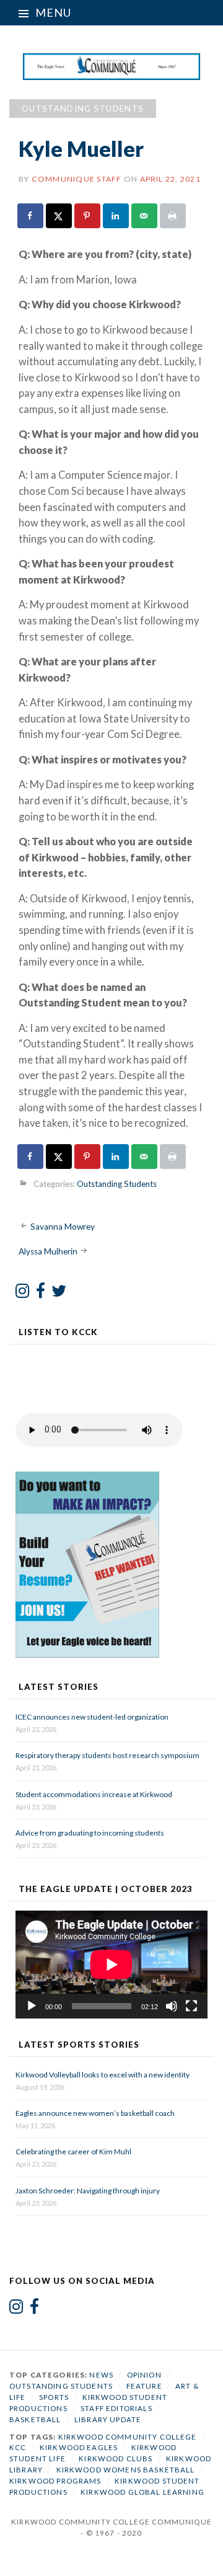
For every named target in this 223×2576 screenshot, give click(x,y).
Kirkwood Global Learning (142, 2492)
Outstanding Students (83, 109)
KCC (18, 2447)
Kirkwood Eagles (79, 2447)
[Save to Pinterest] (88, 216)
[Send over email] (145, 216)
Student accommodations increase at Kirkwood (94, 1794)
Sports (54, 2397)
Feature (144, 2386)
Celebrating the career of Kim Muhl (73, 2152)
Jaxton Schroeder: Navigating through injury (88, 2191)
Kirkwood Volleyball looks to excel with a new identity (103, 2075)
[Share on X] (59, 216)
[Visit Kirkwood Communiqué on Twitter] (59, 1294)
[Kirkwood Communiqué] (112, 66)
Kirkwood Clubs (116, 2458)
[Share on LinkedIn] (116, 216)
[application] (111, 1965)
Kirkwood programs (55, 2481)
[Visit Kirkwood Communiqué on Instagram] (23, 1294)
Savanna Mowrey (63, 1227)
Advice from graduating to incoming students (90, 1833)
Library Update (108, 2419)
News (101, 2375)
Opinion (144, 2375)
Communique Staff (77, 179)
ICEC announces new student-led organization (92, 1717)
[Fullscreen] (191, 2006)
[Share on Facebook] (31, 216)
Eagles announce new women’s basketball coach (95, 2113)
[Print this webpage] (173, 216)
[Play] (32, 2006)
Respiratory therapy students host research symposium (107, 1755)
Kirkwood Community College (128, 2437)
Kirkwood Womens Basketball (126, 2470)
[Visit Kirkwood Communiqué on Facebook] (41, 1294)
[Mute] (172, 2006)
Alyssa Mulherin (48, 1251)
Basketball (35, 2419)
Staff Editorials (116, 2408)
